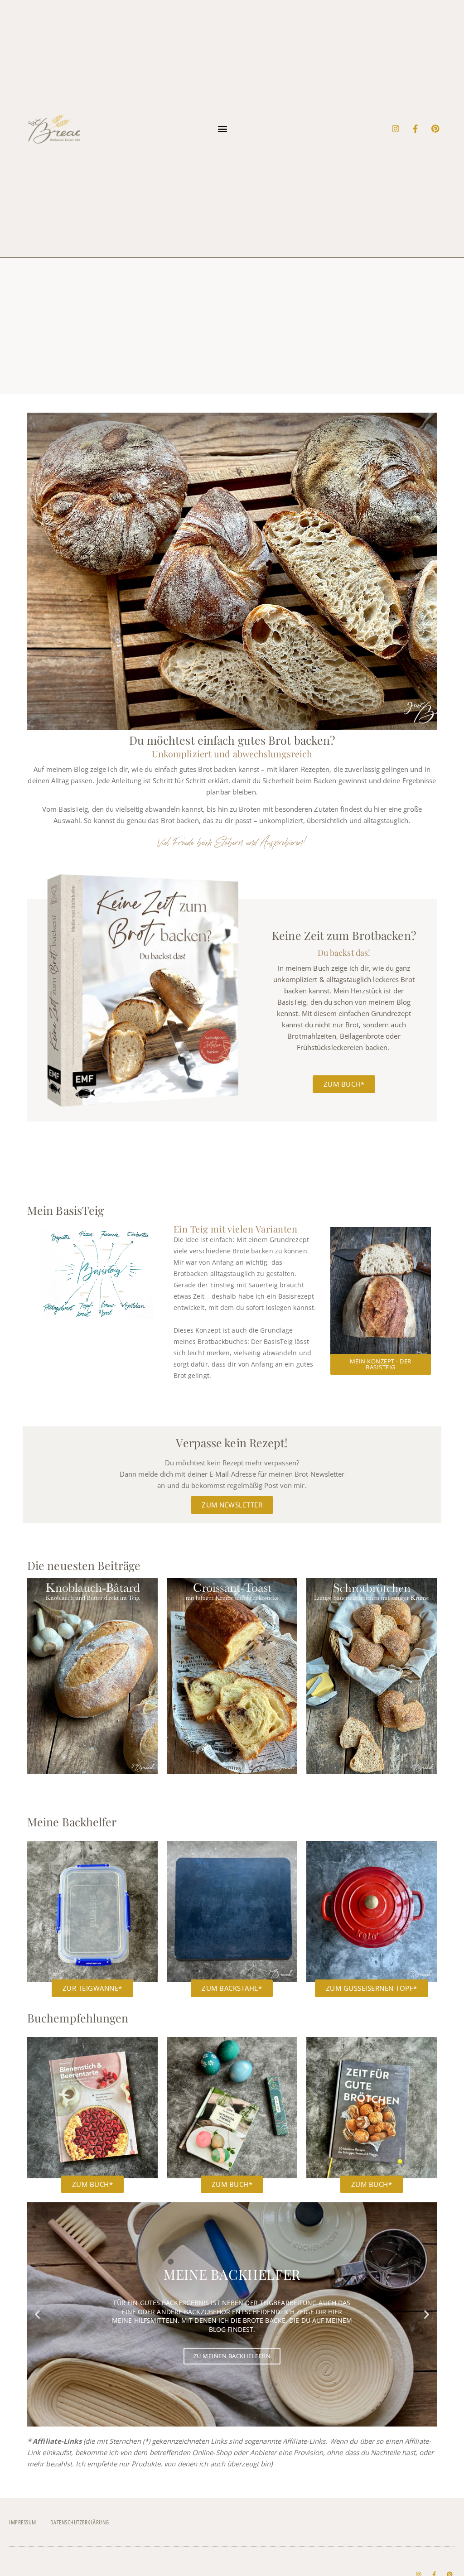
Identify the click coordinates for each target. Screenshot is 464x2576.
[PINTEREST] (435, 129)
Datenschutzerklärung (80, 2522)
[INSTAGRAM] (396, 129)
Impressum (23, 2522)
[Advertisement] (232, 326)
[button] (223, 128)
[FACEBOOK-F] (416, 129)
